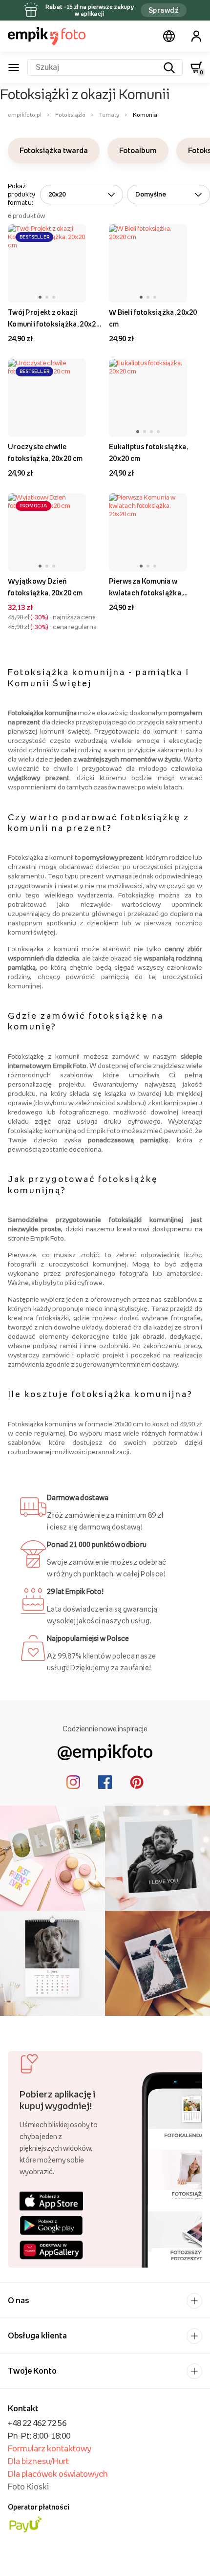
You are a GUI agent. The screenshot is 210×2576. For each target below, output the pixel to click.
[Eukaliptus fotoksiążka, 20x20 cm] (148, 398)
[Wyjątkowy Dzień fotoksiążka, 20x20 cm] (47, 532)
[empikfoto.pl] (47, 36)
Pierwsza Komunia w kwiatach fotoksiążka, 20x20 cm (146, 588)
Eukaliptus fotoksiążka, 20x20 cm (148, 452)
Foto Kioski (28, 2487)
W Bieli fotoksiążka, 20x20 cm (153, 318)
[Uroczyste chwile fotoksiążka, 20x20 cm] (47, 398)
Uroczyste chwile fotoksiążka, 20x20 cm (45, 452)
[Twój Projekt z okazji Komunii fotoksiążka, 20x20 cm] (47, 263)
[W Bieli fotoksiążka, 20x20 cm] (148, 263)
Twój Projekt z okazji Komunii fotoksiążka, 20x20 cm (54, 319)
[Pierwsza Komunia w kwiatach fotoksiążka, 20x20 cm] (148, 532)
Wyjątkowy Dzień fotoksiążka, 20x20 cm (45, 587)
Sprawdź (164, 10)
